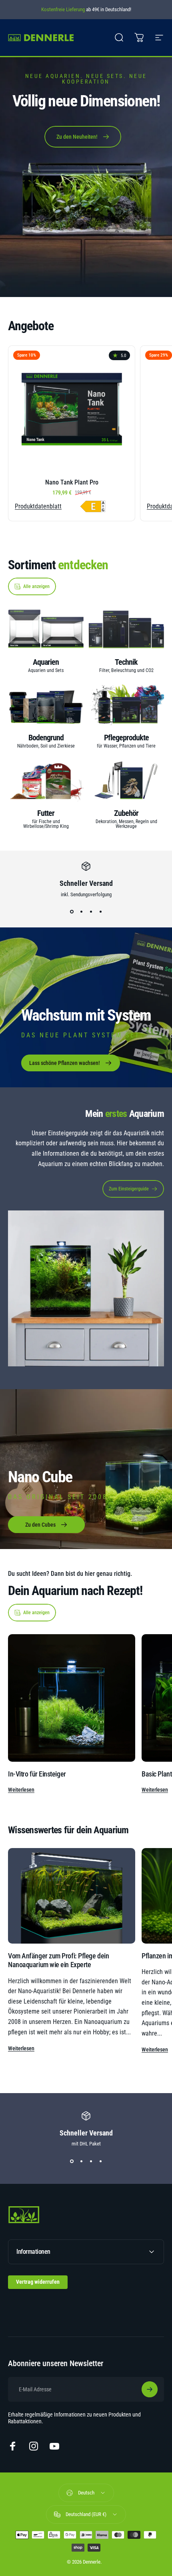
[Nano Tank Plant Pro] (72, 409)
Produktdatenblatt (38, 506)
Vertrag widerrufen (38, 2282)
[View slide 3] (91, 912)
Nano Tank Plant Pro (72, 482)
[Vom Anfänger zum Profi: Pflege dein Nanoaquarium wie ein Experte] (72, 1896)
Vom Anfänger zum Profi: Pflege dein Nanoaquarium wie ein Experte (58, 1960)
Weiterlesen (21, 1790)
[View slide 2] (81, 912)
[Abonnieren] (150, 2389)
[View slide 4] (100, 912)
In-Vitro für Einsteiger (37, 1774)
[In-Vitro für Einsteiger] (72, 1698)
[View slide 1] (72, 912)
